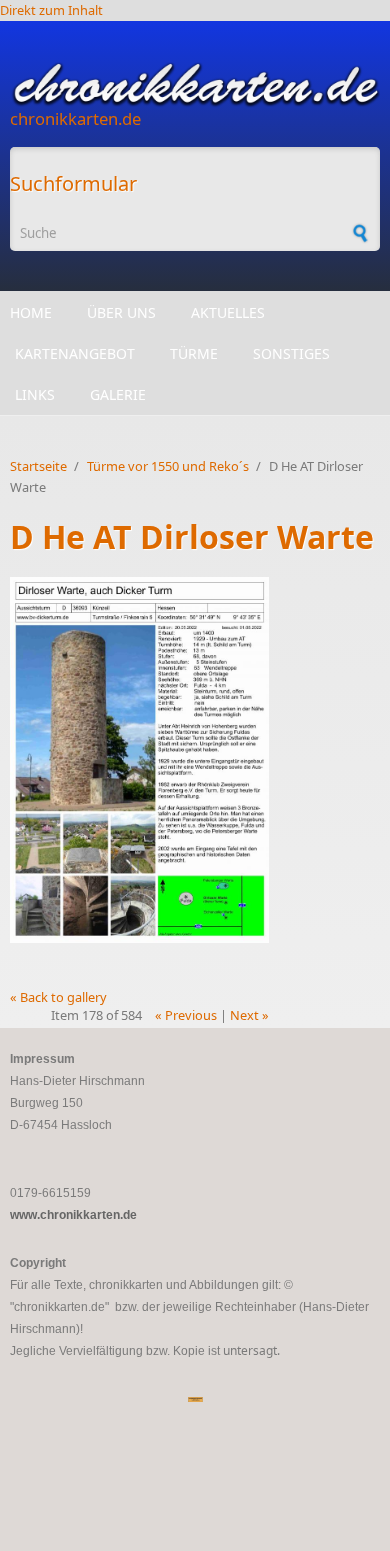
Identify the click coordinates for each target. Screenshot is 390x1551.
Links (35, 394)
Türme (194, 353)
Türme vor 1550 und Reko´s (168, 466)
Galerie (118, 394)
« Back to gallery (58, 997)
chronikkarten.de (75, 118)
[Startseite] (195, 84)
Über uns (121, 312)
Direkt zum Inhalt (51, 10)
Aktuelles (228, 312)
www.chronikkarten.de (73, 1215)
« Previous (186, 1015)
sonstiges (291, 353)
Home (31, 312)
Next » (249, 1015)
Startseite (38, 466)
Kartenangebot (75, 353)
